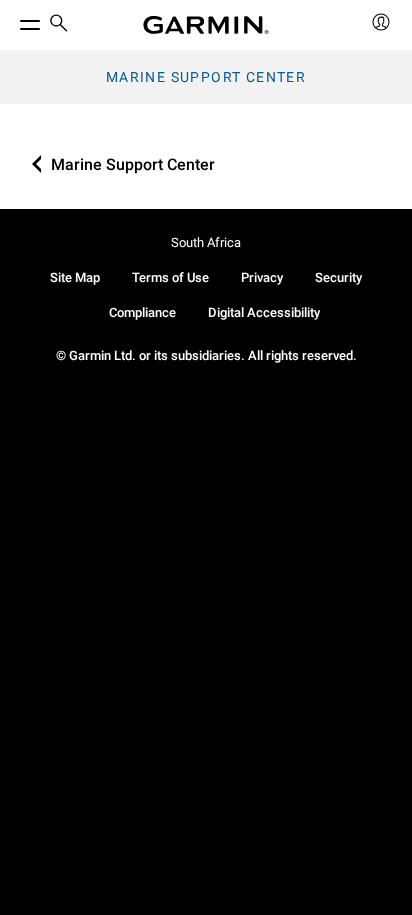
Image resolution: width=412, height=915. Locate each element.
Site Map (75, 277)
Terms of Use (170, 277)
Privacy (262, 277)
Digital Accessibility (264, 312)
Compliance (142, 312)
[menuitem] (59, 25)
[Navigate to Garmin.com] (206, 25)
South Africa (206, 242)
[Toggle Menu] (12, 20)
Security (338, 277)
